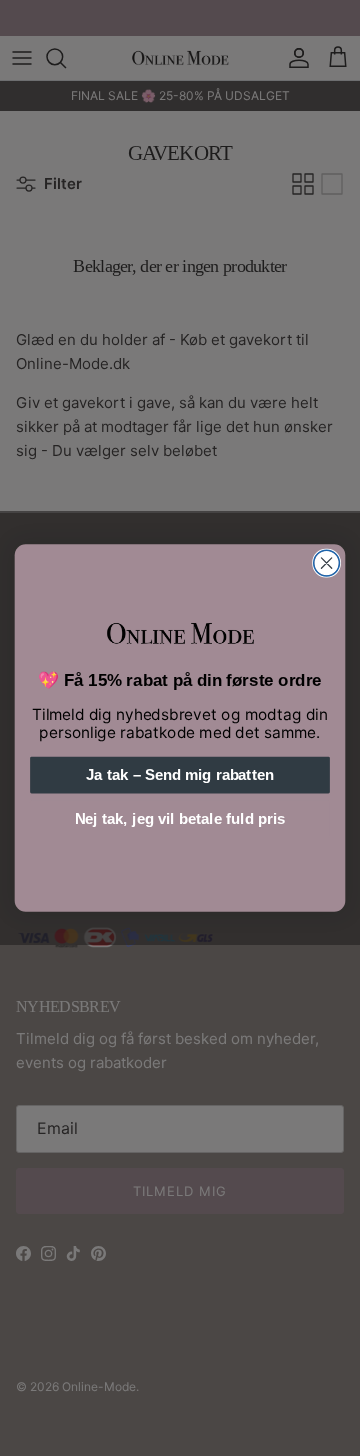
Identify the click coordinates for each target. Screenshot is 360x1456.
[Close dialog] (327, 563)
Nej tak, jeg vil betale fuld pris (180, 819)
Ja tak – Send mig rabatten (179, 775)
